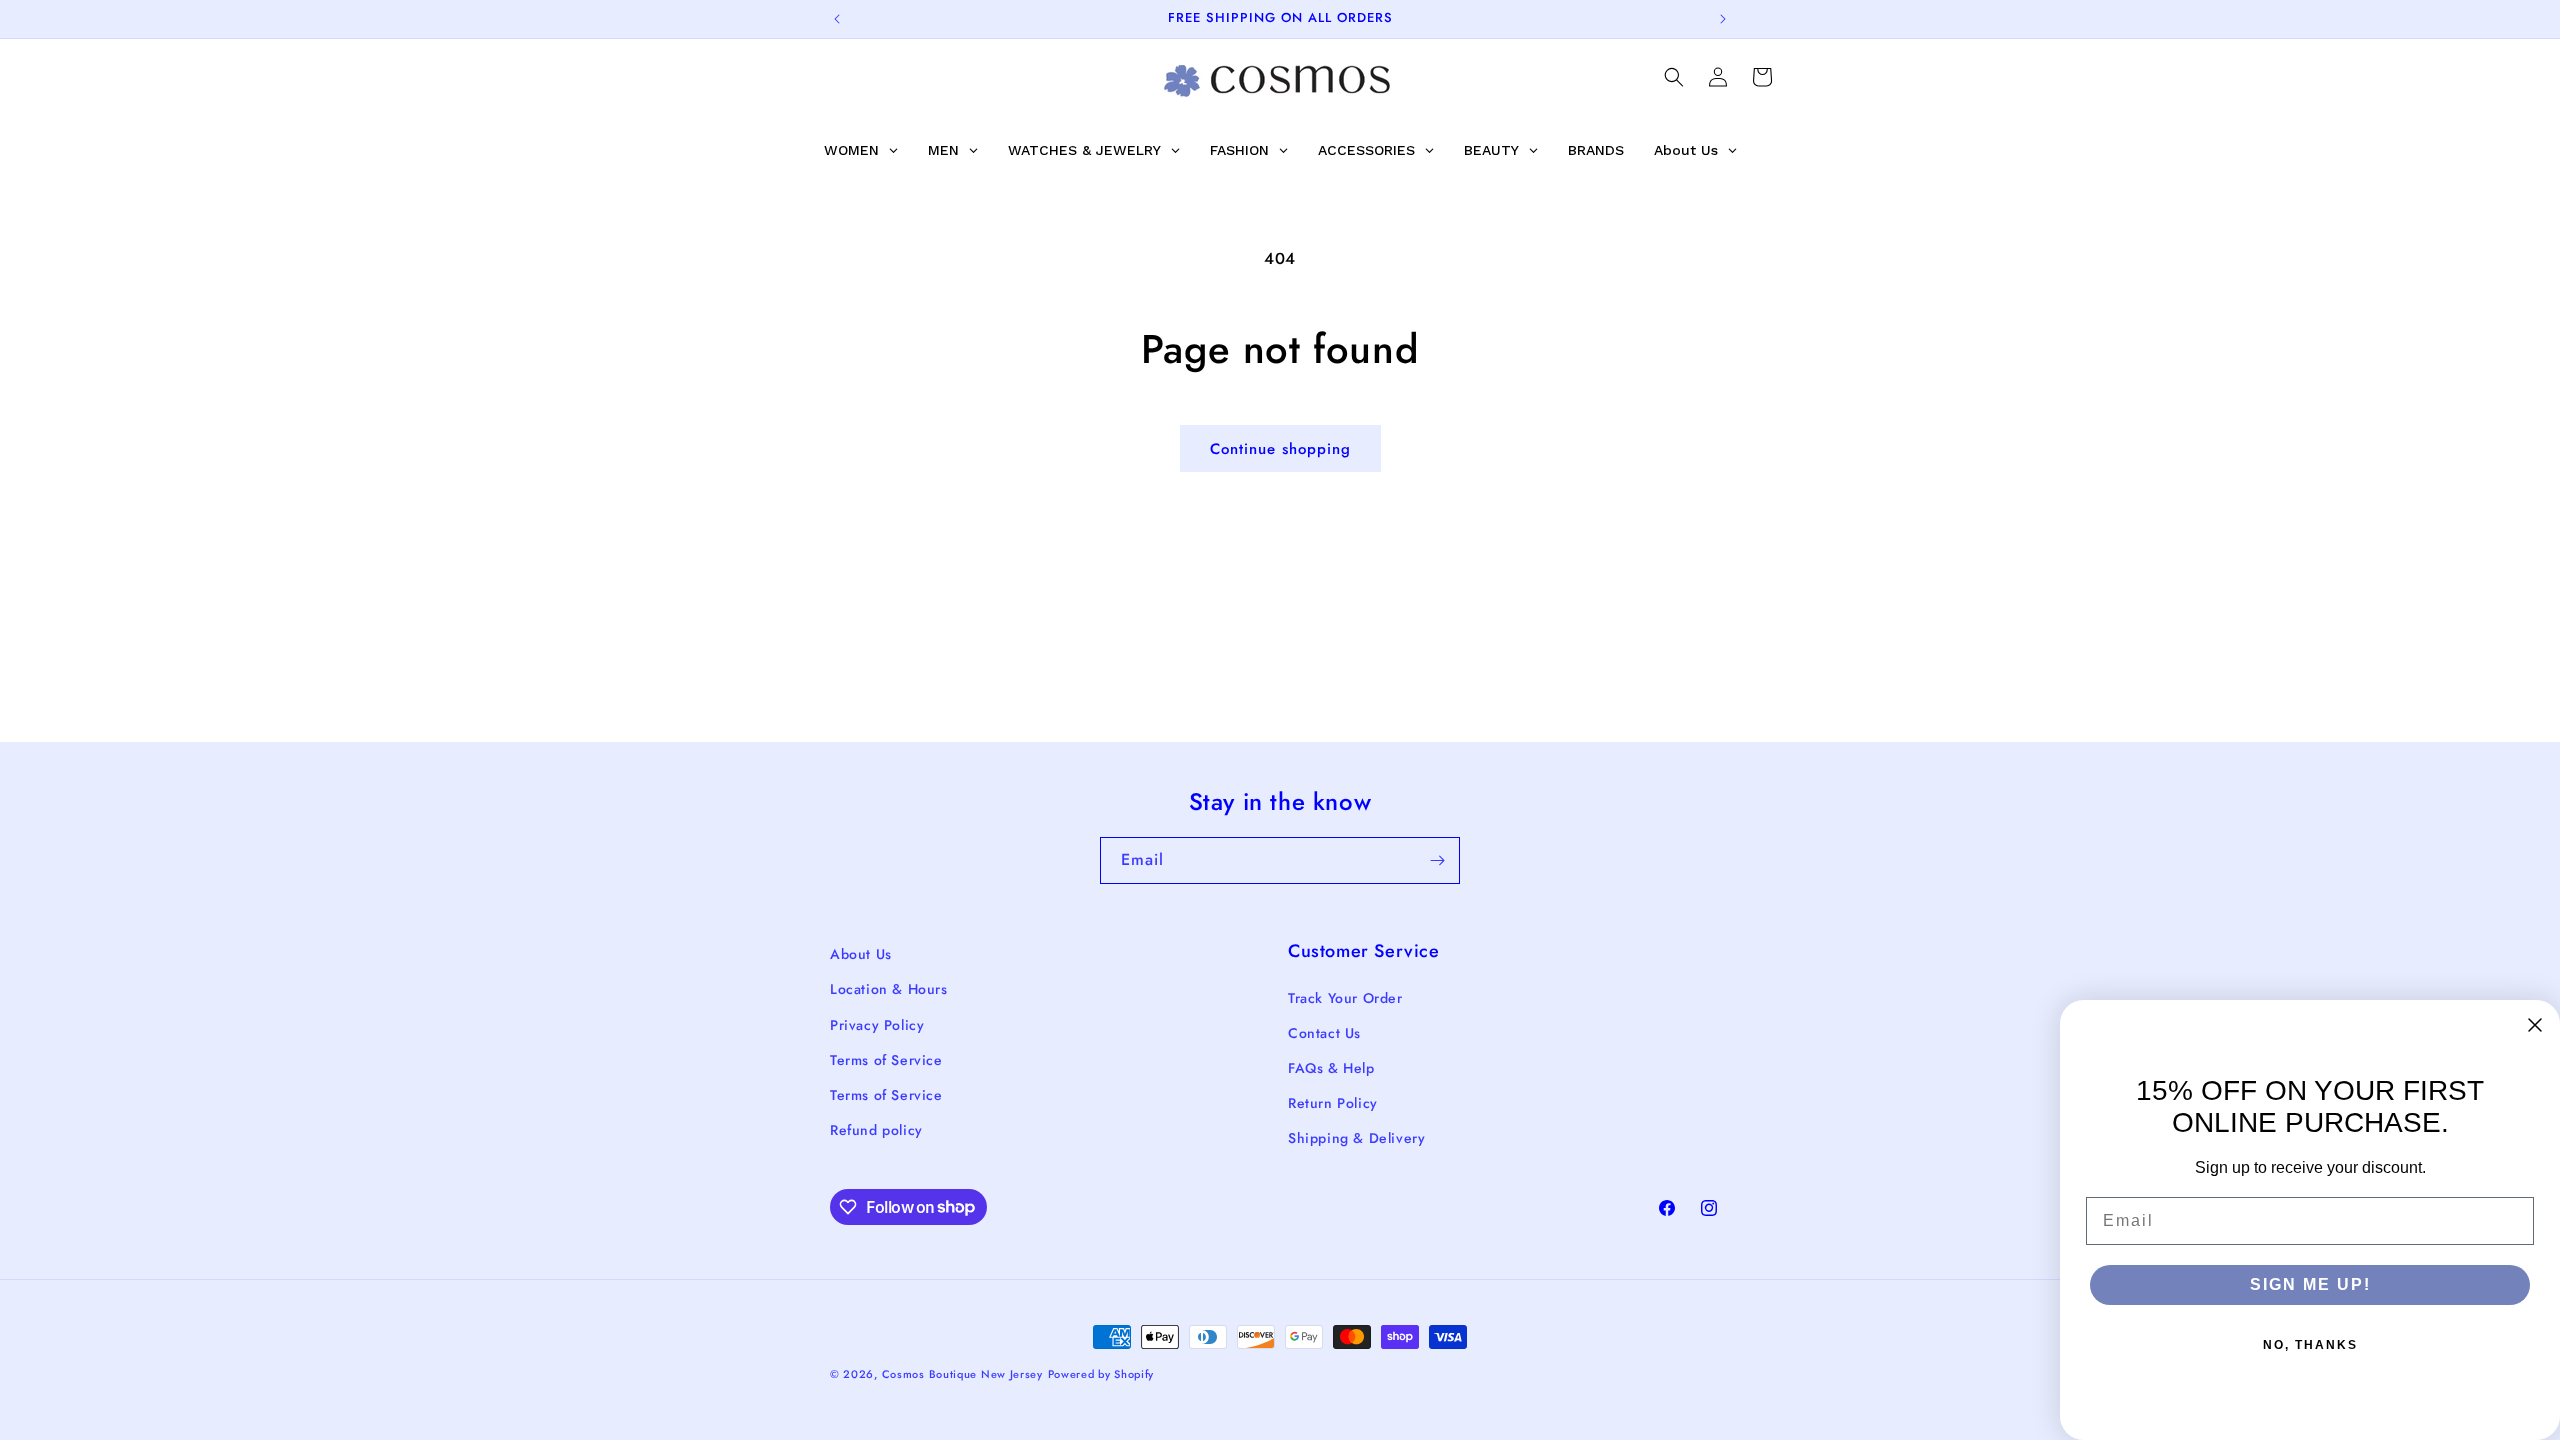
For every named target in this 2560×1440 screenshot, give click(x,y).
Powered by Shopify (1101, 1374)
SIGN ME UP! (2310, 1284)
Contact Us (1324, 1033)
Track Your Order (1345, 998)
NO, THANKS (2310, 1345)
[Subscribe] (1437, 860)
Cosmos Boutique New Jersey (962, 1374)
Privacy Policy (877, 1025)
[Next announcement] (1723, 19)
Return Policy (1333, 1103)
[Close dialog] (2535, 1025)
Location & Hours (889, 989)
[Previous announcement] (837, 19)
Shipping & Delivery (1356, 1138)
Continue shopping (1280, 449)
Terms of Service (886, 1060)
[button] (1674, 77)
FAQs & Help (1331, 1068)
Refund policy (876, 1130)
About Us (861, 954)
